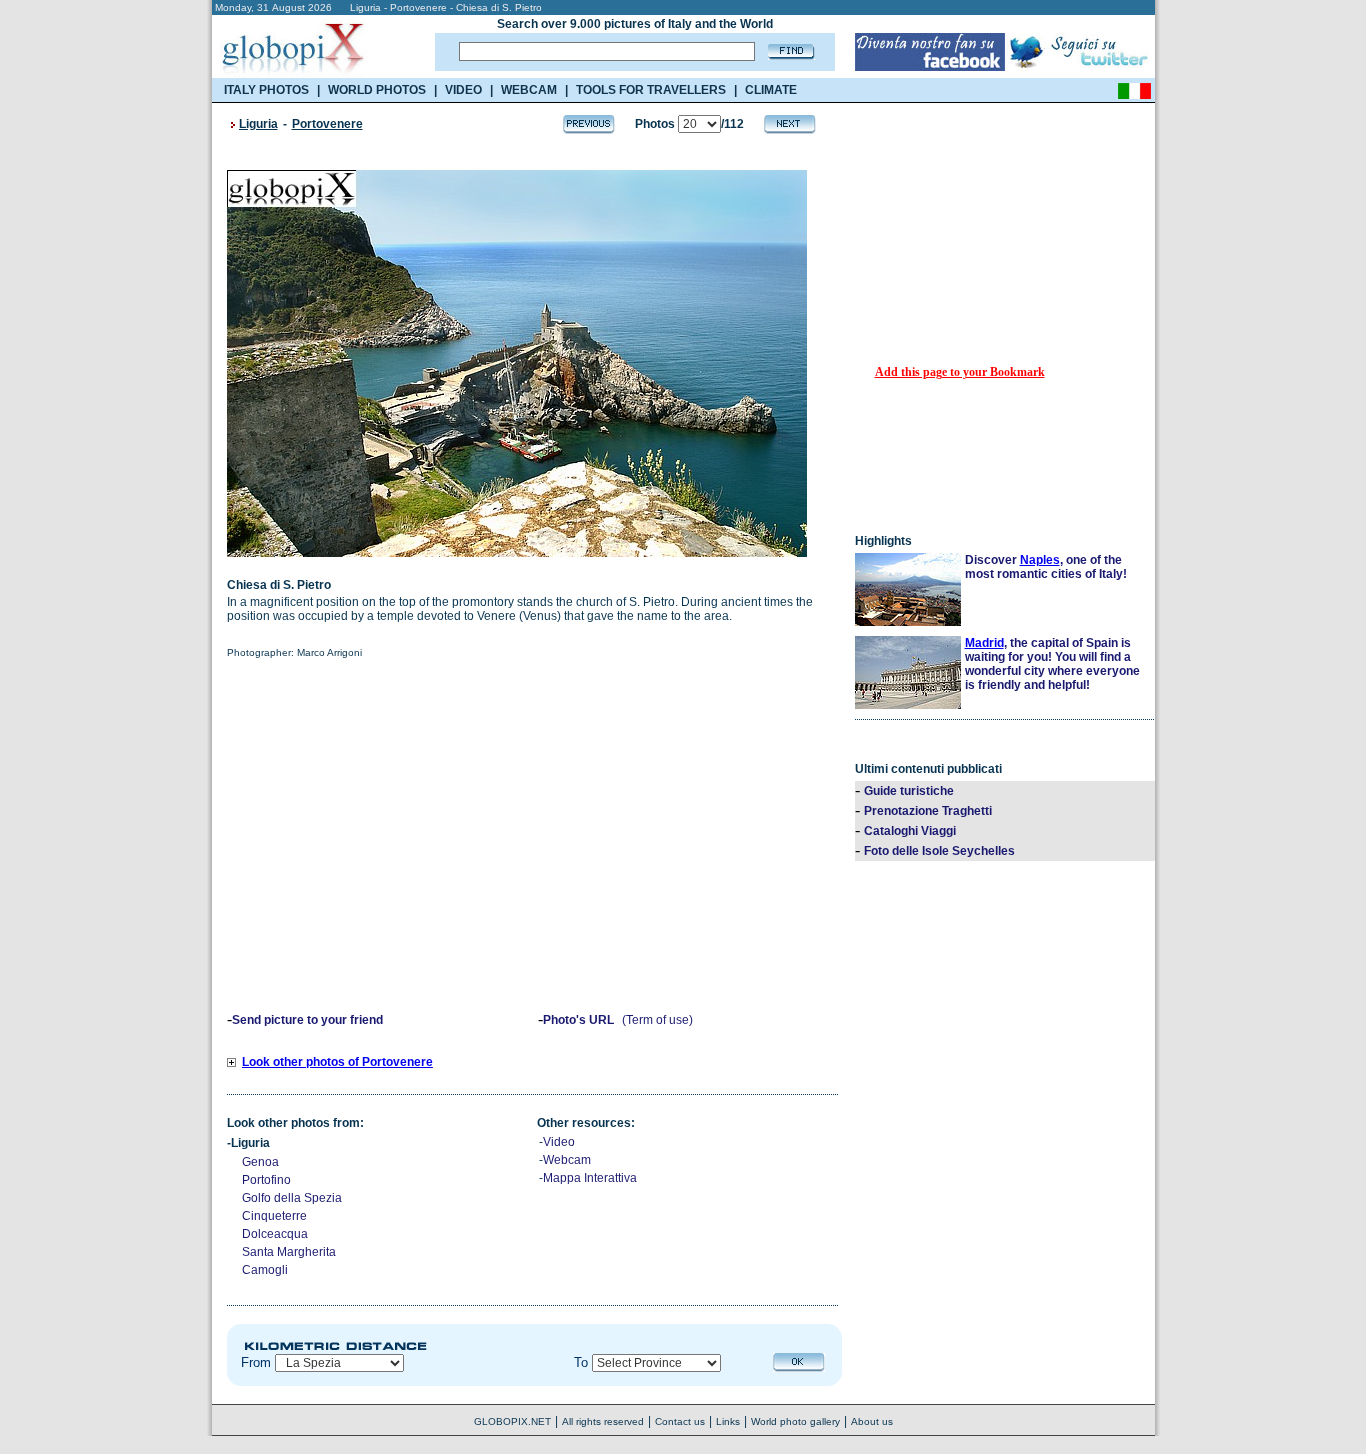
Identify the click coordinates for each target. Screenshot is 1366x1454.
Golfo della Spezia (292, 1198)
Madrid (984, 643)
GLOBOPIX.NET (512, 1421)
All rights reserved (603, 1421)
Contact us (680, 1421)
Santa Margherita (289, 1252)
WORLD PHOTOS (377, 90)
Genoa (260, 1162)
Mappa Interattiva (590, 1178)
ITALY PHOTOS (266, 90)
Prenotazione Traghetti (928, 811)
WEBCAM (529, 90)
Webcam (567, 1160)
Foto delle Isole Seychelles (939, 851)
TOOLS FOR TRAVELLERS (651, 90)
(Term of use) (657, 1020)
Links (728, 1421)
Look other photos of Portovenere (337, 1062)
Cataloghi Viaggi (910, 831)
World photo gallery (795, 1421)
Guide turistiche (909, 791)
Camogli (265, 1270)
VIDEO (463, 90)
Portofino (266, 1180)
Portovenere (327, 124)
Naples (1040, 560)
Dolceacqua (275, 1234)
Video (559, 1142)
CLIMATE (771, 90)
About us (872, 1421)
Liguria (258, 124)
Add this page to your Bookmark (960, 372)
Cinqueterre (274, 1216)
